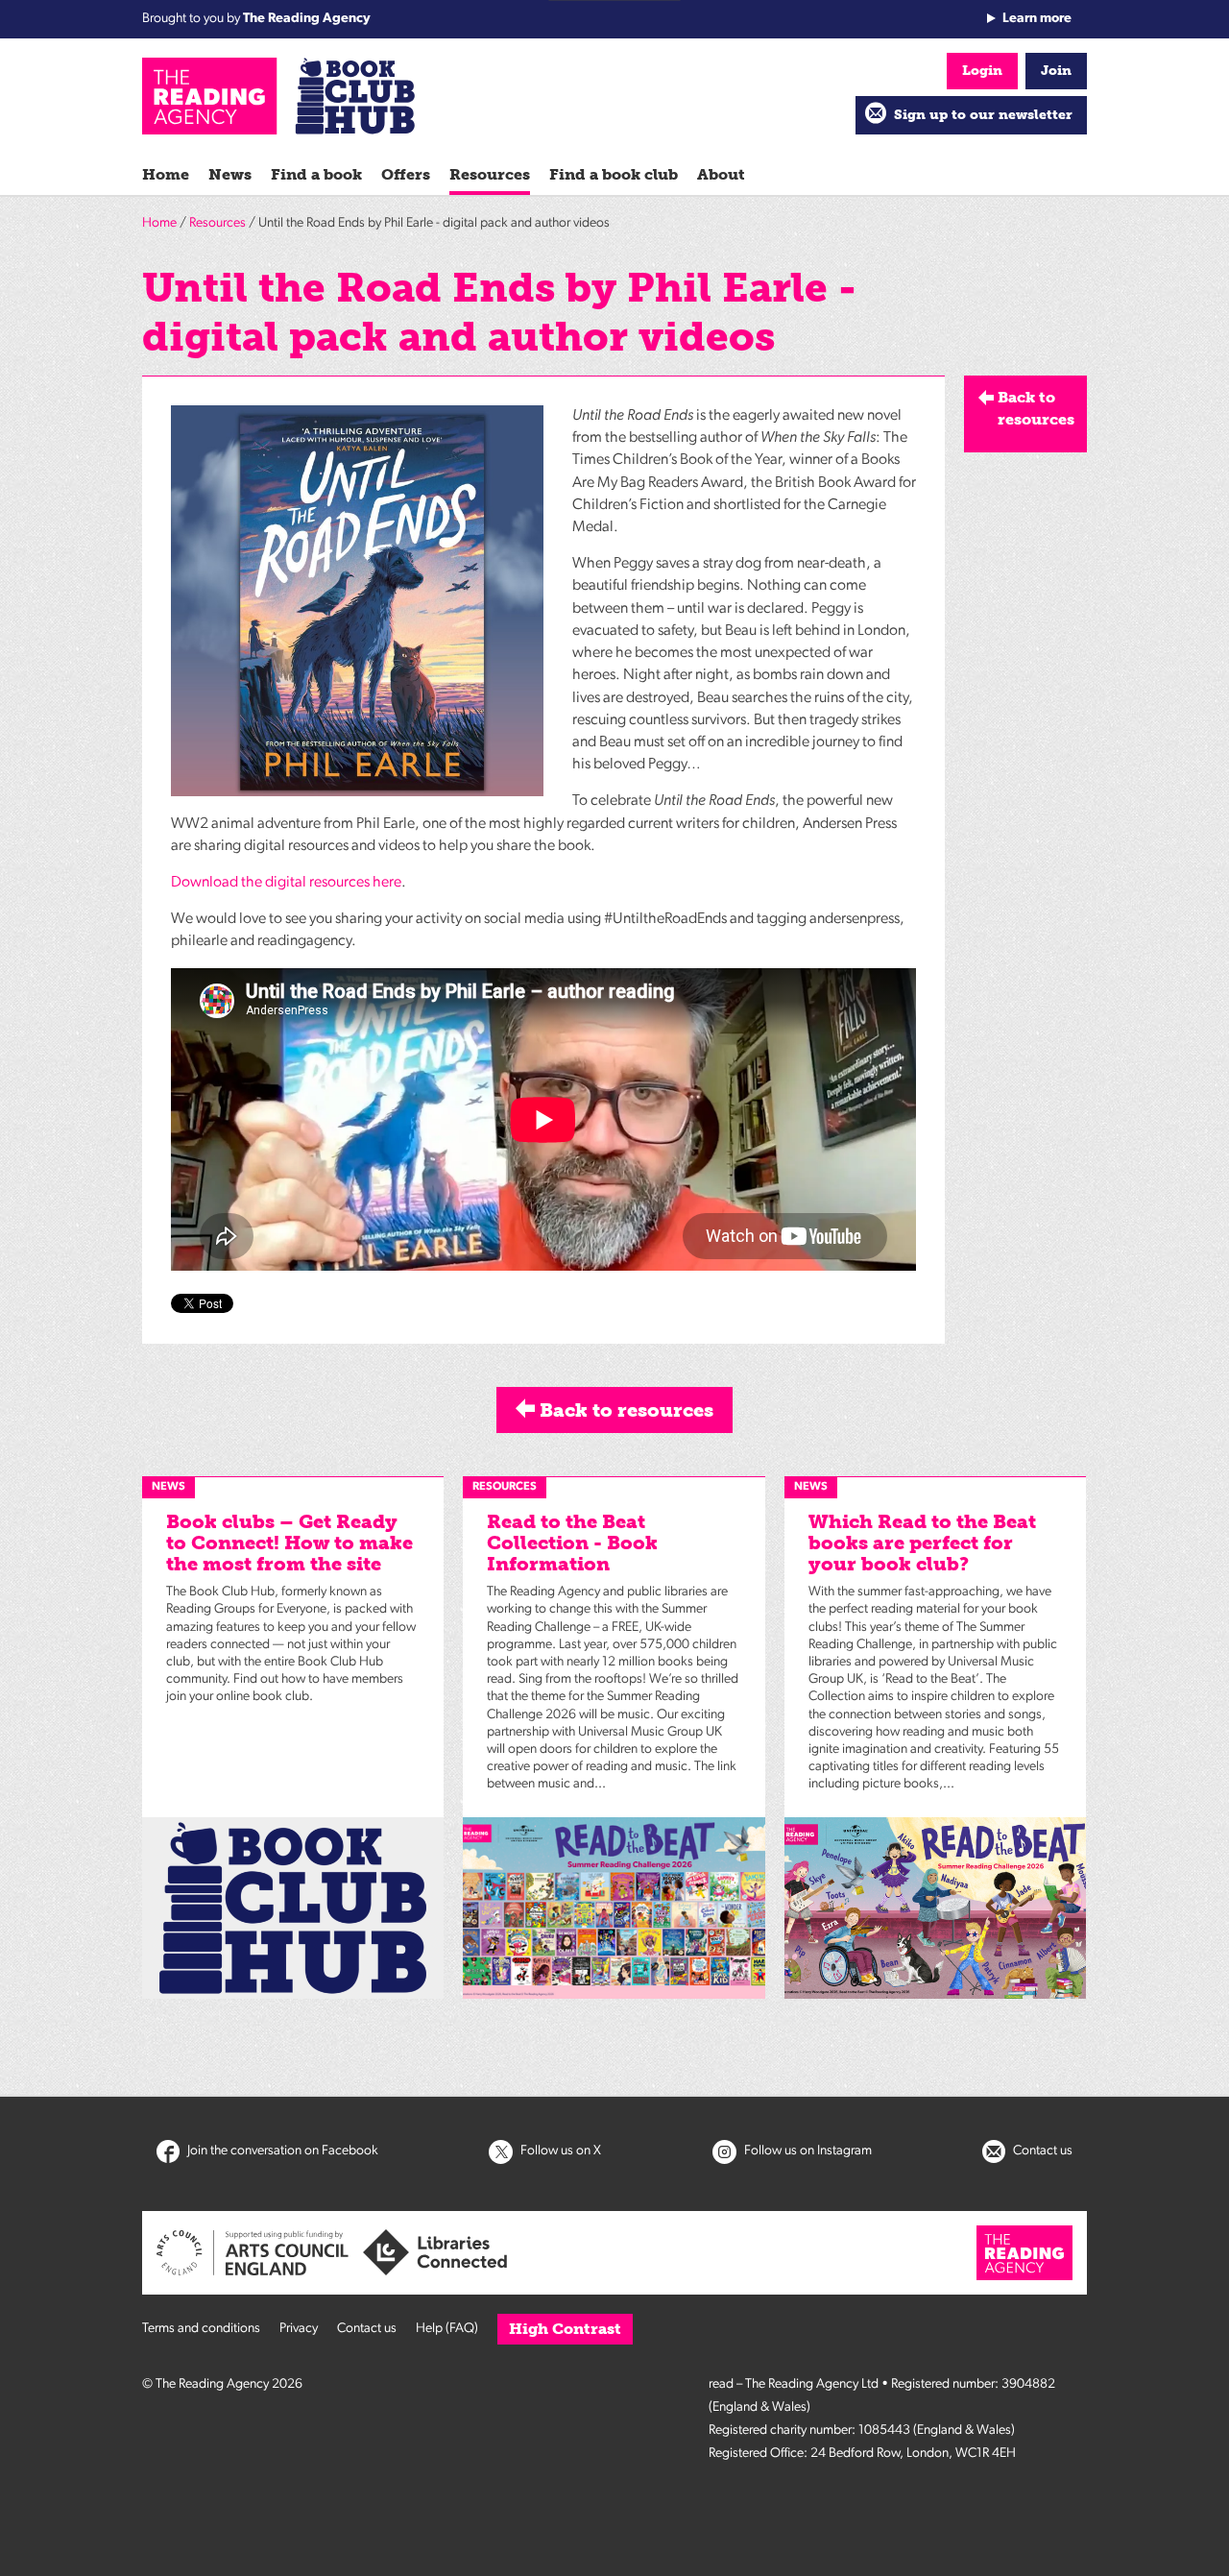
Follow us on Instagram (807, 2151)
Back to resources (624, 1410)
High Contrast (565, 2329)
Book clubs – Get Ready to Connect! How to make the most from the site (289, 1543)
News (230, 174)
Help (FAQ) (447, 2329)
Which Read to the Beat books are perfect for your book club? (922, 1543)
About (721, 174)
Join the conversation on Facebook (281, 2151)
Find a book (316, 174)
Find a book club (614, 174)
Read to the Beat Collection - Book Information (572, 1543)
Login (982, 71)
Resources (490, 174)
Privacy (299, 2329)
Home (166, 174)
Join (1056, 71)
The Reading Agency (307, 19)
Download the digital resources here (286, 883)
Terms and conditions (201, 2329)
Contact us (1041, 2151)
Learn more (1037, 19)
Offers (406, 174)
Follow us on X (559, 2151)
